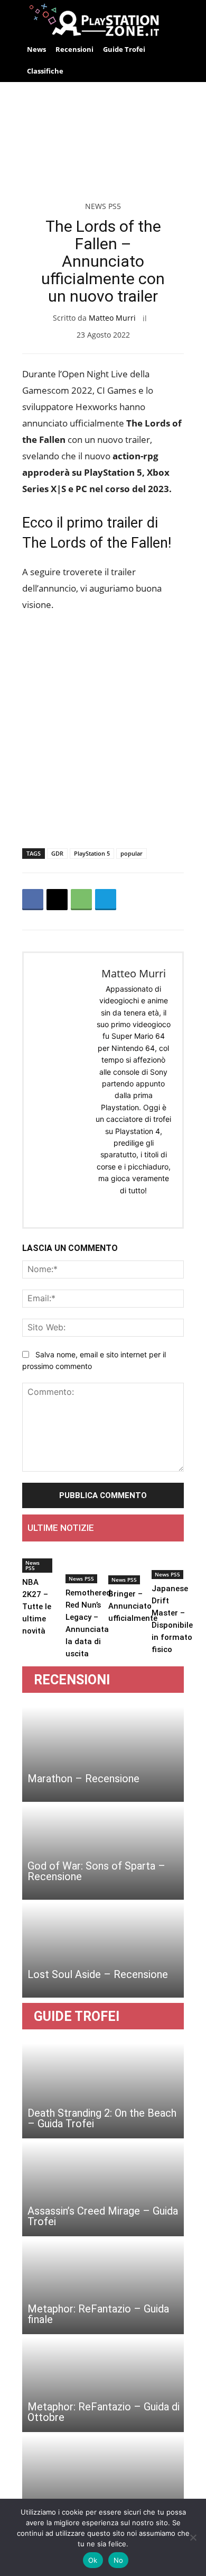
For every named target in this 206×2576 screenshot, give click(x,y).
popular (132, 853)
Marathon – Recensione (83, 1779)
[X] (57, 900)
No (119, 2560)
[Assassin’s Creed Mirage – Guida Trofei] (103, 2189)
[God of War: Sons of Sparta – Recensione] (103, 1852)
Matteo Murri (112, 318)
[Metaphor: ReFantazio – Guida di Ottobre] (103, 2384)
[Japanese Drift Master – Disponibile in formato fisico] (172, 1564)
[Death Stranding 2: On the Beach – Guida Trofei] (103, 2091)
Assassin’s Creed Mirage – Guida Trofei (103, 2216)
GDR (57, 853)
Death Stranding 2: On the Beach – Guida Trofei (102, 2118)
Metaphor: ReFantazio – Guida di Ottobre (104, 2412)
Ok (93, 2560)
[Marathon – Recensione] (103, 1754)
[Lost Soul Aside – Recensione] (103, 1950)
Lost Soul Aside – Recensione (98, 1974)
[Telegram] (106, 900)
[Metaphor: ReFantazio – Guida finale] (103, 2287)
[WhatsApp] (81, 900)
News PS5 (103, 206)
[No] (193, 2537)
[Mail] (142, 1207)
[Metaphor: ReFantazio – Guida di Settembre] (103, 2482)
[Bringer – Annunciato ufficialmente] (133, 1567)
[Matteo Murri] (61, 1090)
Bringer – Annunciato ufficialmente (133, 1606)
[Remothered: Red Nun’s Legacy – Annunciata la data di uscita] (89, 1567)
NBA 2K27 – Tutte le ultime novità (37, 1607)
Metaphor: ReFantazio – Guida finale (98, 2314)
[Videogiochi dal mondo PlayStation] (103, 19)
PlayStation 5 (92, 853)
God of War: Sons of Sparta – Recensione (96, 1871)
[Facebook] (33, 900)
